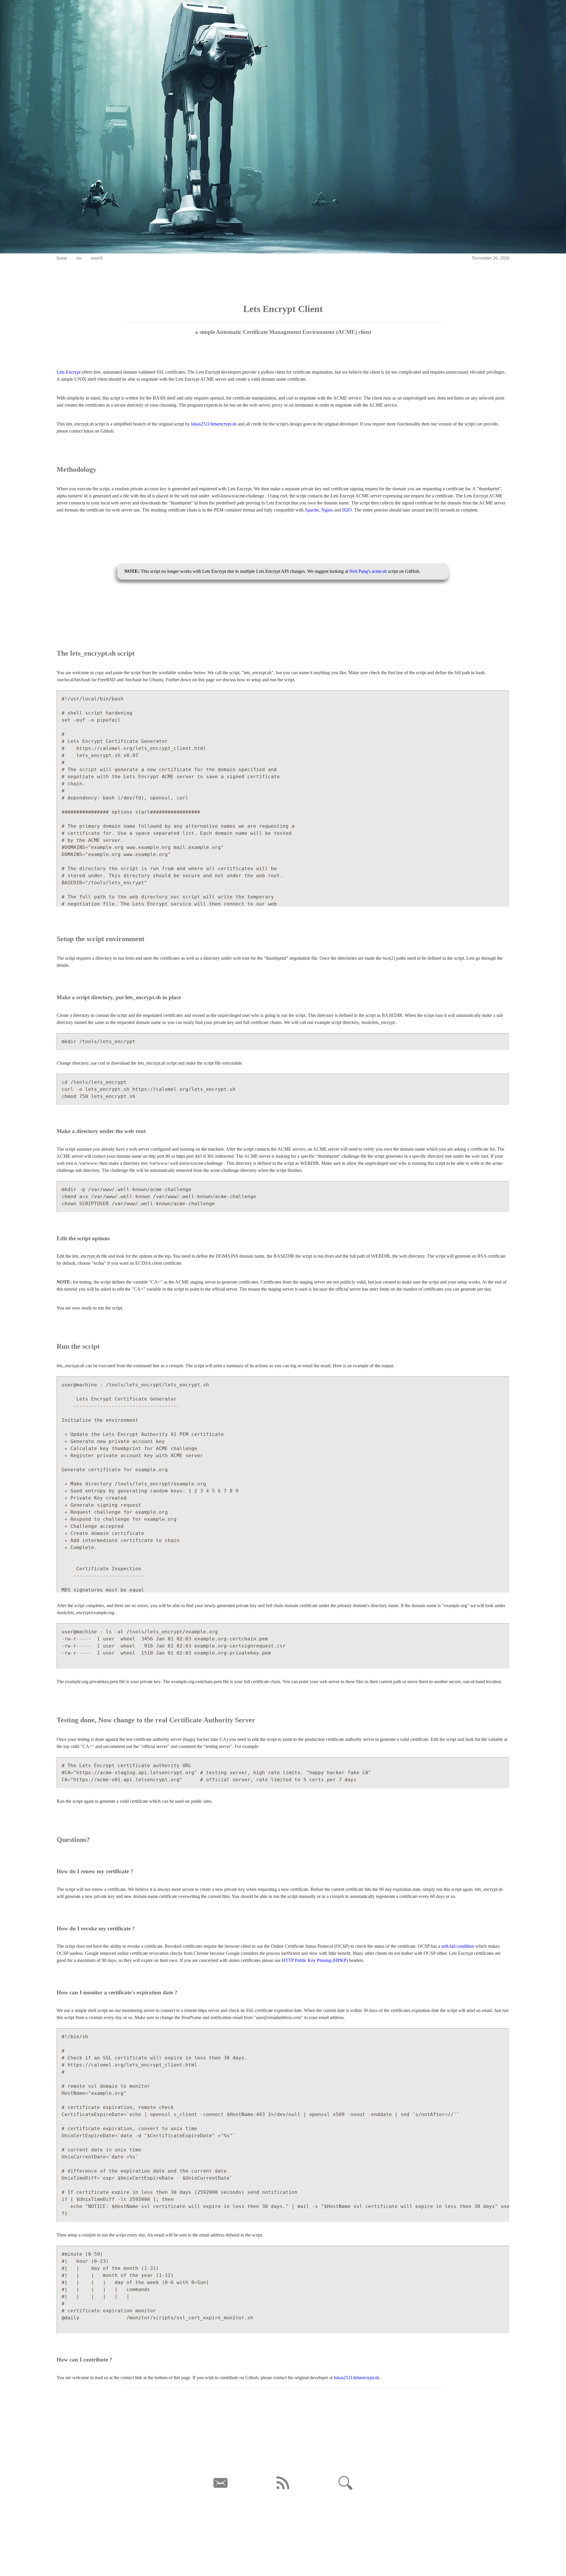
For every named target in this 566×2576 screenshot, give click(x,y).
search (97, 258)
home (62, 258)
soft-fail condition (458, 1946)
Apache (312, 510)
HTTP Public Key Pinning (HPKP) (315, 1960)
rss (79, 258)
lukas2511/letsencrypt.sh (214, 424)
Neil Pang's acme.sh (368, 571)
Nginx (327, 510)
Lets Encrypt (69, 372)
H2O (347, 510)
